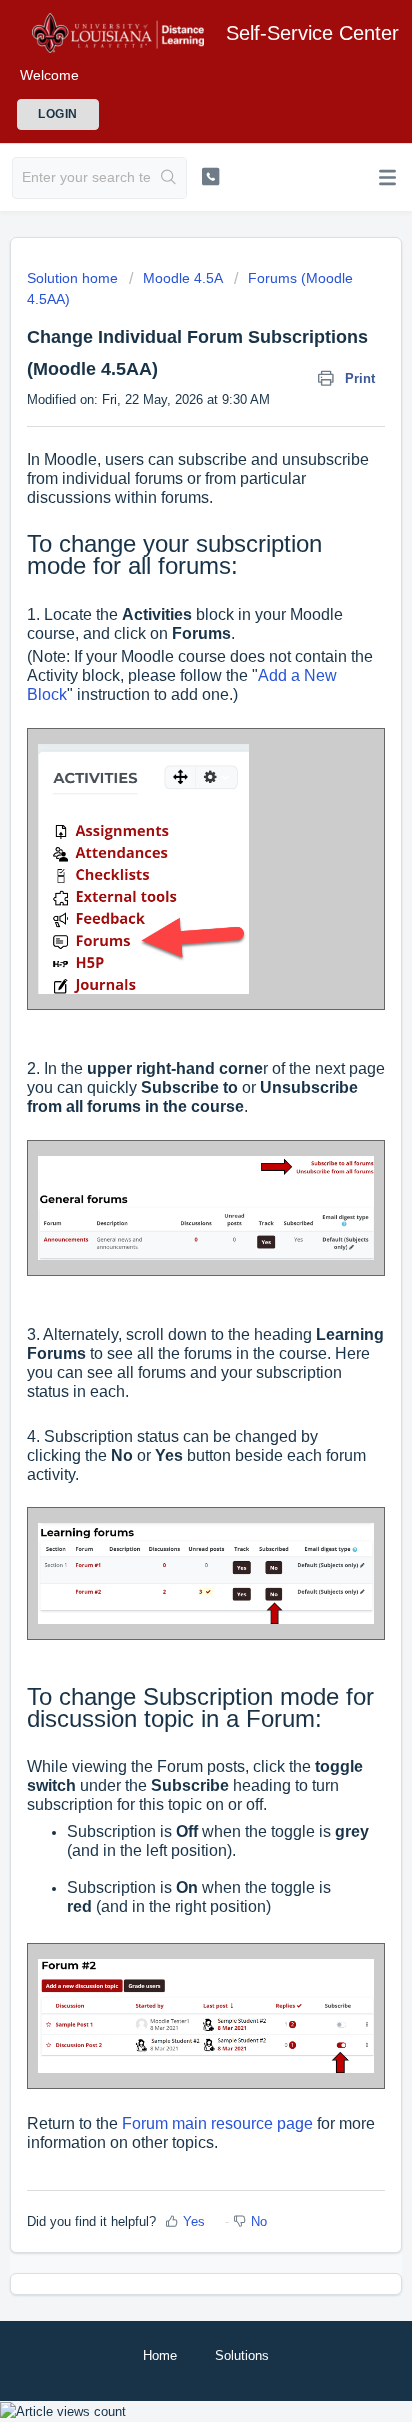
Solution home (74, 278)
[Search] (168, 178)
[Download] (169, 1224)
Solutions (242, 2355)
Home (160, 2355)
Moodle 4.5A (183, 278)
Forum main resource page (219, 2123)
